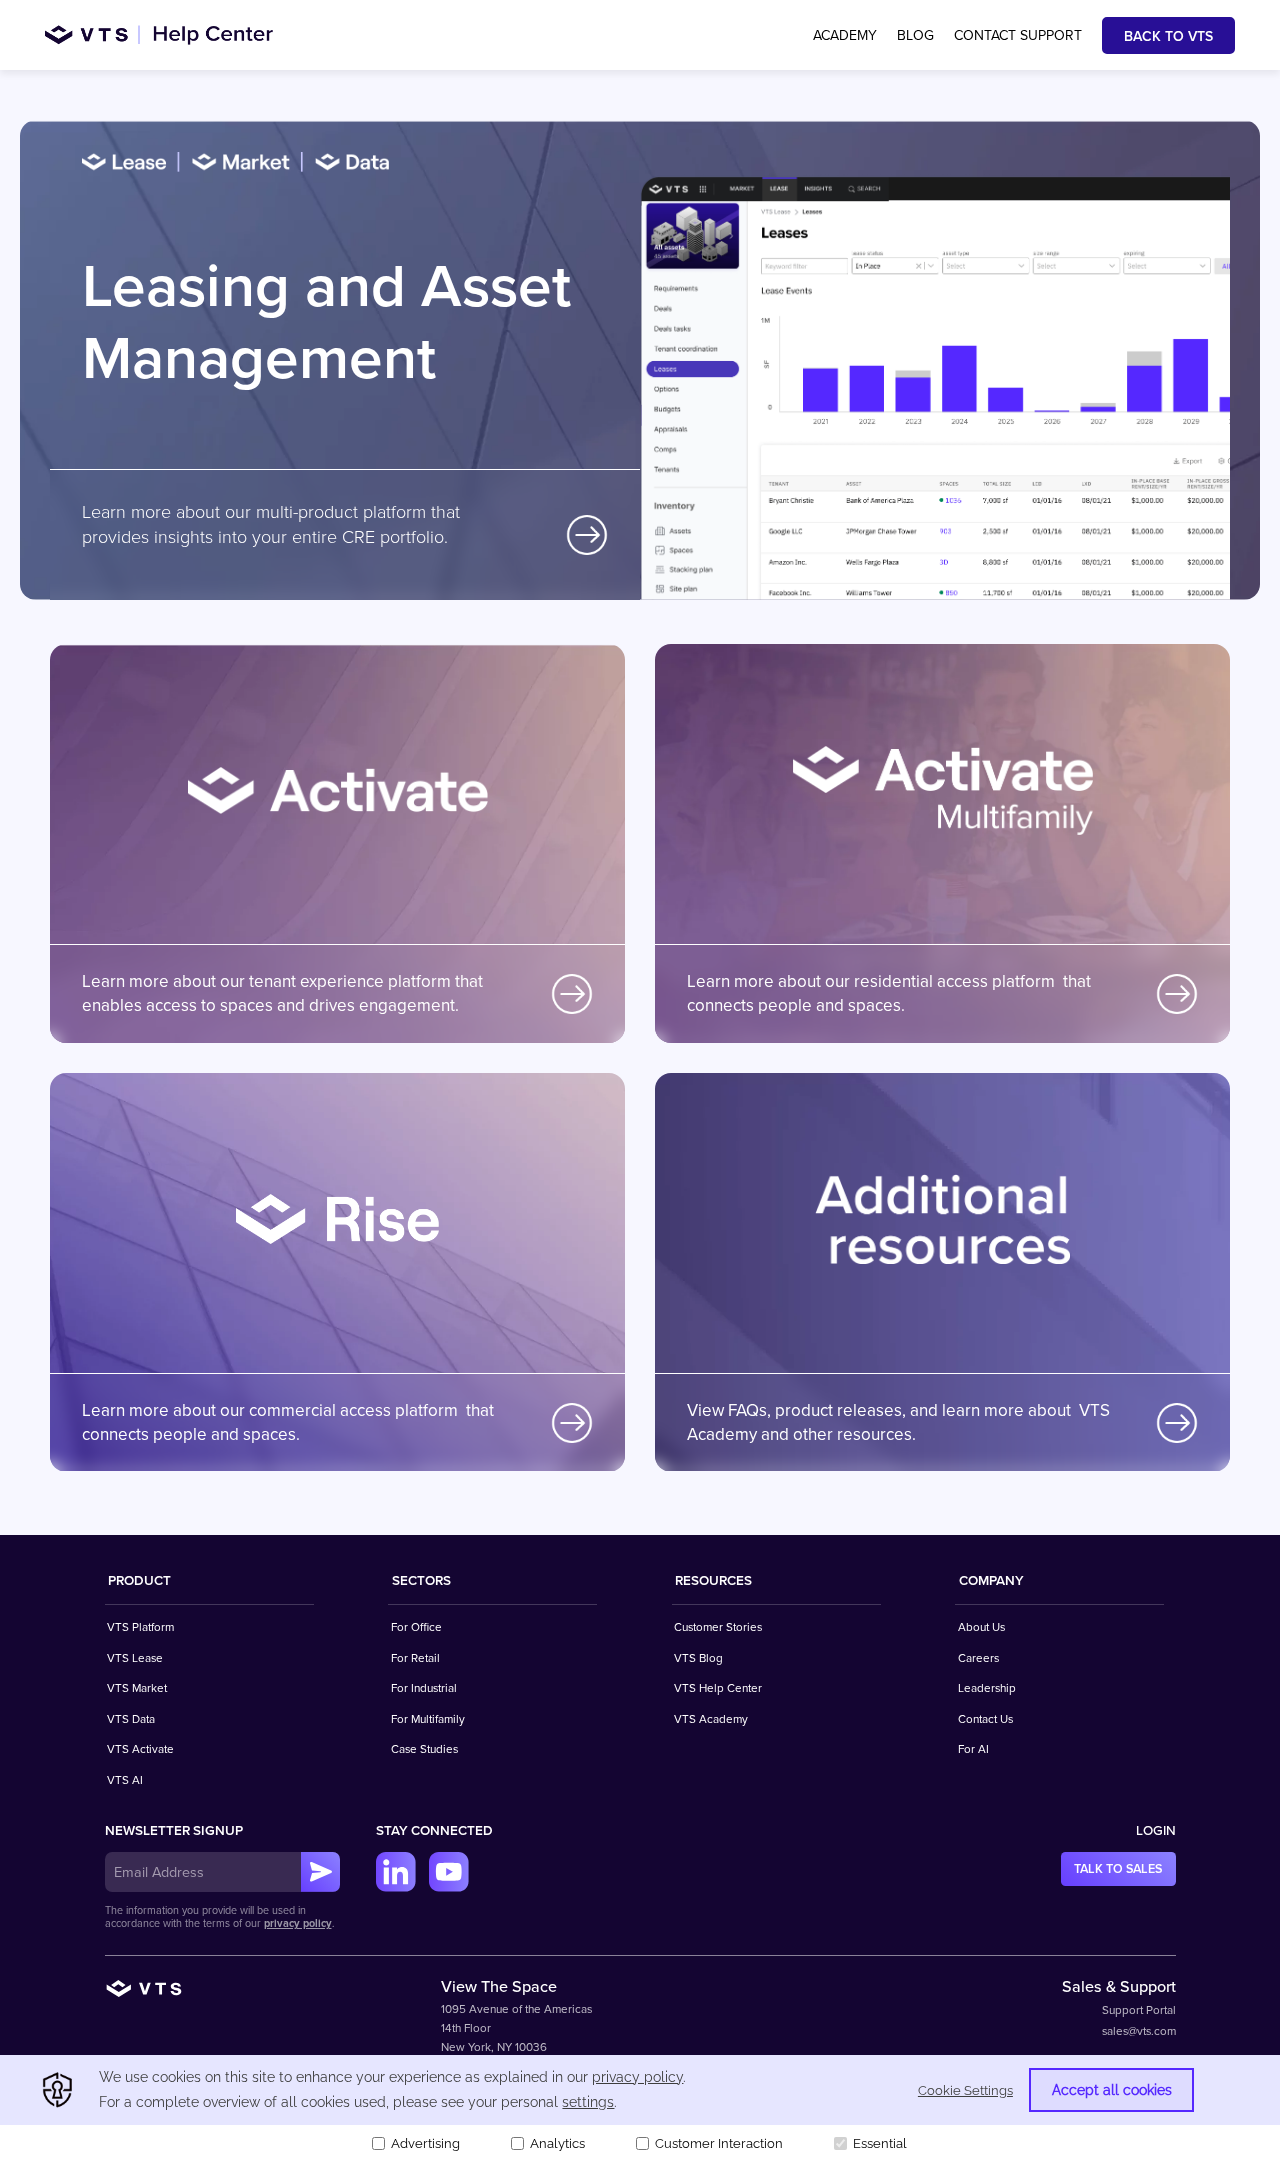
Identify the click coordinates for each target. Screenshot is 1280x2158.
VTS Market (137, 1688)
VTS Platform (140, 1627)
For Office (416, 1627)
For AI (973, 1749)
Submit (321, 1872)
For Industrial (424, 1688)
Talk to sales (1118, 1869)
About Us (981, 1627)
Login (1156, 1831)
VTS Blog (698, 1658)
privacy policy (298, 1923)
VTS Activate (140, 1749)
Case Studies (424, 1749)
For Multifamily (428, 1719)
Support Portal (1139, 2010)
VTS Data (131, 1719)
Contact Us (985, 1719)
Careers (978, 1658)
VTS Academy (711, 1719)
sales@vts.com (1139, 2031)
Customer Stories (718, 1627)
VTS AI (125, 1780)
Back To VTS (1168, 36)
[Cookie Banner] (640, 2106)
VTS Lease (135, 1658)
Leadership (987, 1688)
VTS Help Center (718, 1688)
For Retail (415, 1658)
